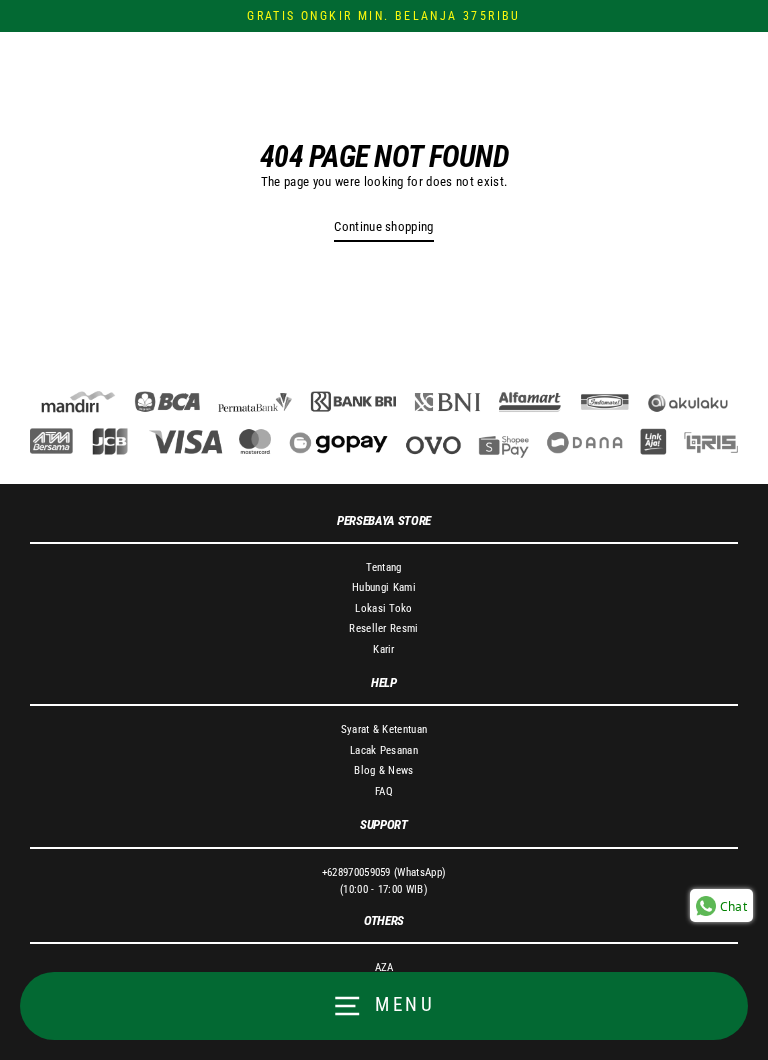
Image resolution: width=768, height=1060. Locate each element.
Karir (384, 649)
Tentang (383, 567)
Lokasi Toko (384, 608)
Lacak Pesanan (384, 750)
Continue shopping (383, 226)
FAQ (384, 791)
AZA (384, 967)
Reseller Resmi (383, 628)
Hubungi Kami (384, 587)
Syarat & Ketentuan (384, 729)
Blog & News (384, 770)
